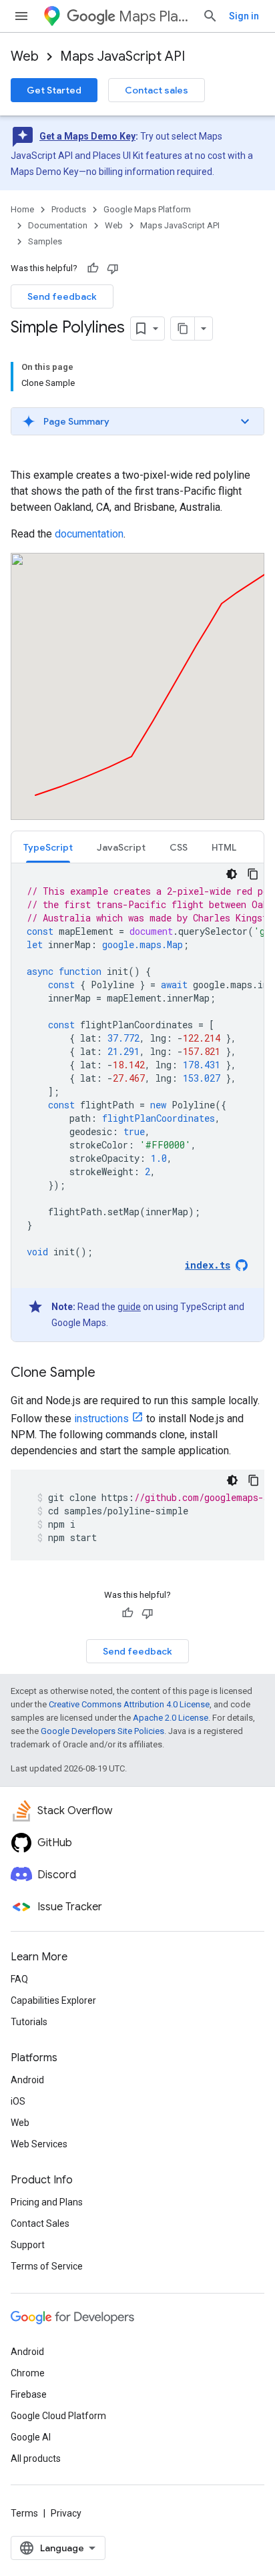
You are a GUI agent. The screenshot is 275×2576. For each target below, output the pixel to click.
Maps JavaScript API (122, 56)
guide (129, 1307)
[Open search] (210, 16)
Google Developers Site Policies (102, 1731)
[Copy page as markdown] (183, 329)
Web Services (39, 2144)
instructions (101, 1419)
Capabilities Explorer (53, 2000)
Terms (24, 2513)
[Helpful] (93, 268)
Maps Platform (155, 16)
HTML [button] (224, 847)
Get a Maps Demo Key (87, 136)
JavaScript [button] (121, 847)
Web (25, 56)
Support (28, 2245)
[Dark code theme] (232, 874)
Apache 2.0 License (171, 1718)
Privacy (66, 2513)
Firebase (29, 2394)
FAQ (19, 1979)
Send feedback (62, 296)
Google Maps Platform (147, 209)
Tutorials (29, 2022)
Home (22, 209)
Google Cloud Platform (58, 2416)
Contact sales (157, 90)
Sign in (244, 16)
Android (27, 2080)
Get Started (54, 90)
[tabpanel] (137, 1102)
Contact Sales (40, 2223)
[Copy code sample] (253, 874)
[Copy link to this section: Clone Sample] (109, 1373)
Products (69, 209)
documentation (89, 534)
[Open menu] (21, 16)
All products (36, 2458)
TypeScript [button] (48, 847)
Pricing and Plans (47, 2202)
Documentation (58, 225)
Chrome (28, 2373)
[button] (137, 421)
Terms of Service (47, 2266)
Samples (45, 241)
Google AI (31, 2437)
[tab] (48, 847)
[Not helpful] (113, 268)
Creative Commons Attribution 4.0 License (129, 1704)
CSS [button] (179, 847)
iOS (18, 2101)
